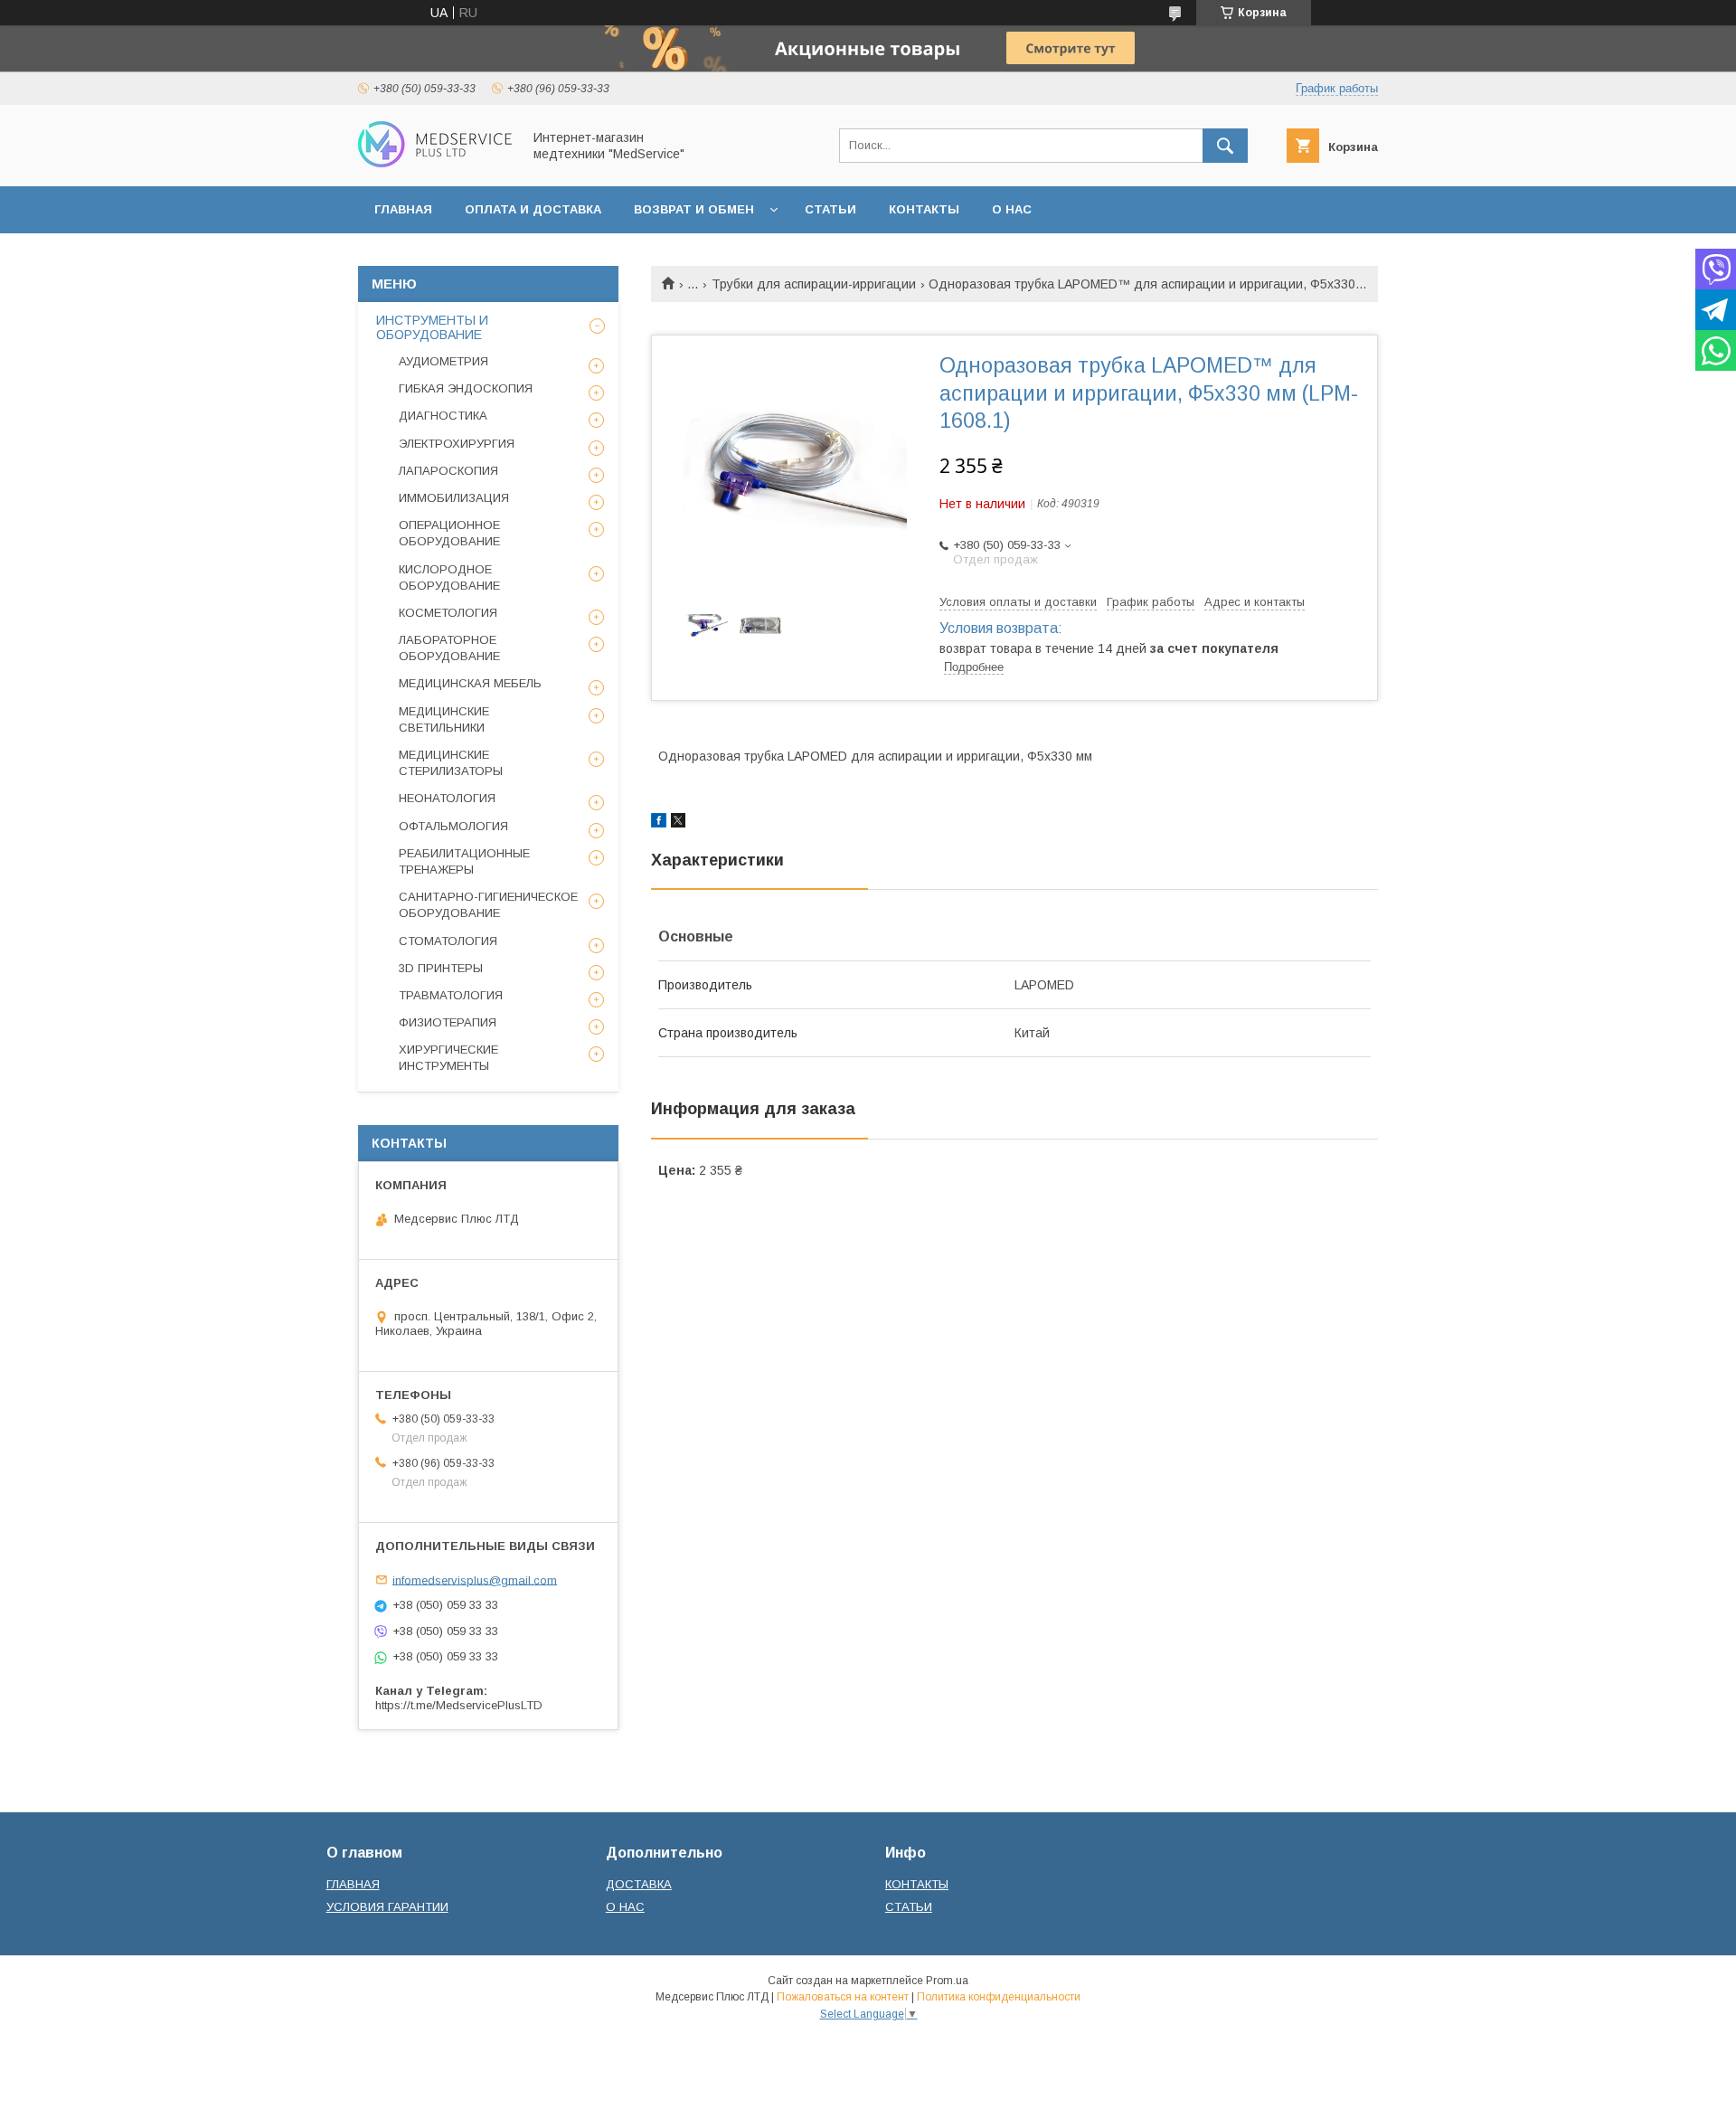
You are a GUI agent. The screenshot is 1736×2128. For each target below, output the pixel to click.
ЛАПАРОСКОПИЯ (448, 471)
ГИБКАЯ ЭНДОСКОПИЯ (466, 388)
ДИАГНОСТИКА (443, 416)
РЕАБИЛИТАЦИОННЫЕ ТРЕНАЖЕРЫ (464, 861)
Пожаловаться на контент (843, 1997)
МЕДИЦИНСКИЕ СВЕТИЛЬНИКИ (444, 719)
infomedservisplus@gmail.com (475, 1579)
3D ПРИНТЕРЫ (441, 968)
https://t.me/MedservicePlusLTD (459, 1705)
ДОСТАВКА (639, 1884)
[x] (678, 823)
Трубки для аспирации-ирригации (814, 284)
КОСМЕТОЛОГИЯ (448, 613)
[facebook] (659, 823)
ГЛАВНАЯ (403, 209)
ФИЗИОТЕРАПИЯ (448, 1022)
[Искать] (1225, 146)
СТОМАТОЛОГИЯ (448, 941)
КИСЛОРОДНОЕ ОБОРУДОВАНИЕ (449, 577)
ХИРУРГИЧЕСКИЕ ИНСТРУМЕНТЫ (448, 1058)
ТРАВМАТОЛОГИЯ (451, 995)
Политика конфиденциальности (999, 1997)
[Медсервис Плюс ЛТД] (435, 163)
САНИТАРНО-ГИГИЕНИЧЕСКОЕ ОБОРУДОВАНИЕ (488, 905)
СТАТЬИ (830, 209)
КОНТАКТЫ (924, 209)
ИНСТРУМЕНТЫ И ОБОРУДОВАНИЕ (432, 327)
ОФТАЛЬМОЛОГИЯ (453, 826)
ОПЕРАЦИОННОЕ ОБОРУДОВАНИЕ (449, 533)
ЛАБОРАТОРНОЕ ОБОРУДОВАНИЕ (449, 648)
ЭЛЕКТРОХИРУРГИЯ (457, 444)
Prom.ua (947, 1981)
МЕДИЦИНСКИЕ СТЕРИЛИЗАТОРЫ (451, 763)
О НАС (1012, 209)
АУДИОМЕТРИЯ (443, 361)
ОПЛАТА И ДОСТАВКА (533, 209)
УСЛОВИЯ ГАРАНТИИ (387, 1907)
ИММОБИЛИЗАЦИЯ (454, 498)
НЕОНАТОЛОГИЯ (447, 798)
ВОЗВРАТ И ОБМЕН (694, 209)
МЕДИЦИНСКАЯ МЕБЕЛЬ (470, 683)
